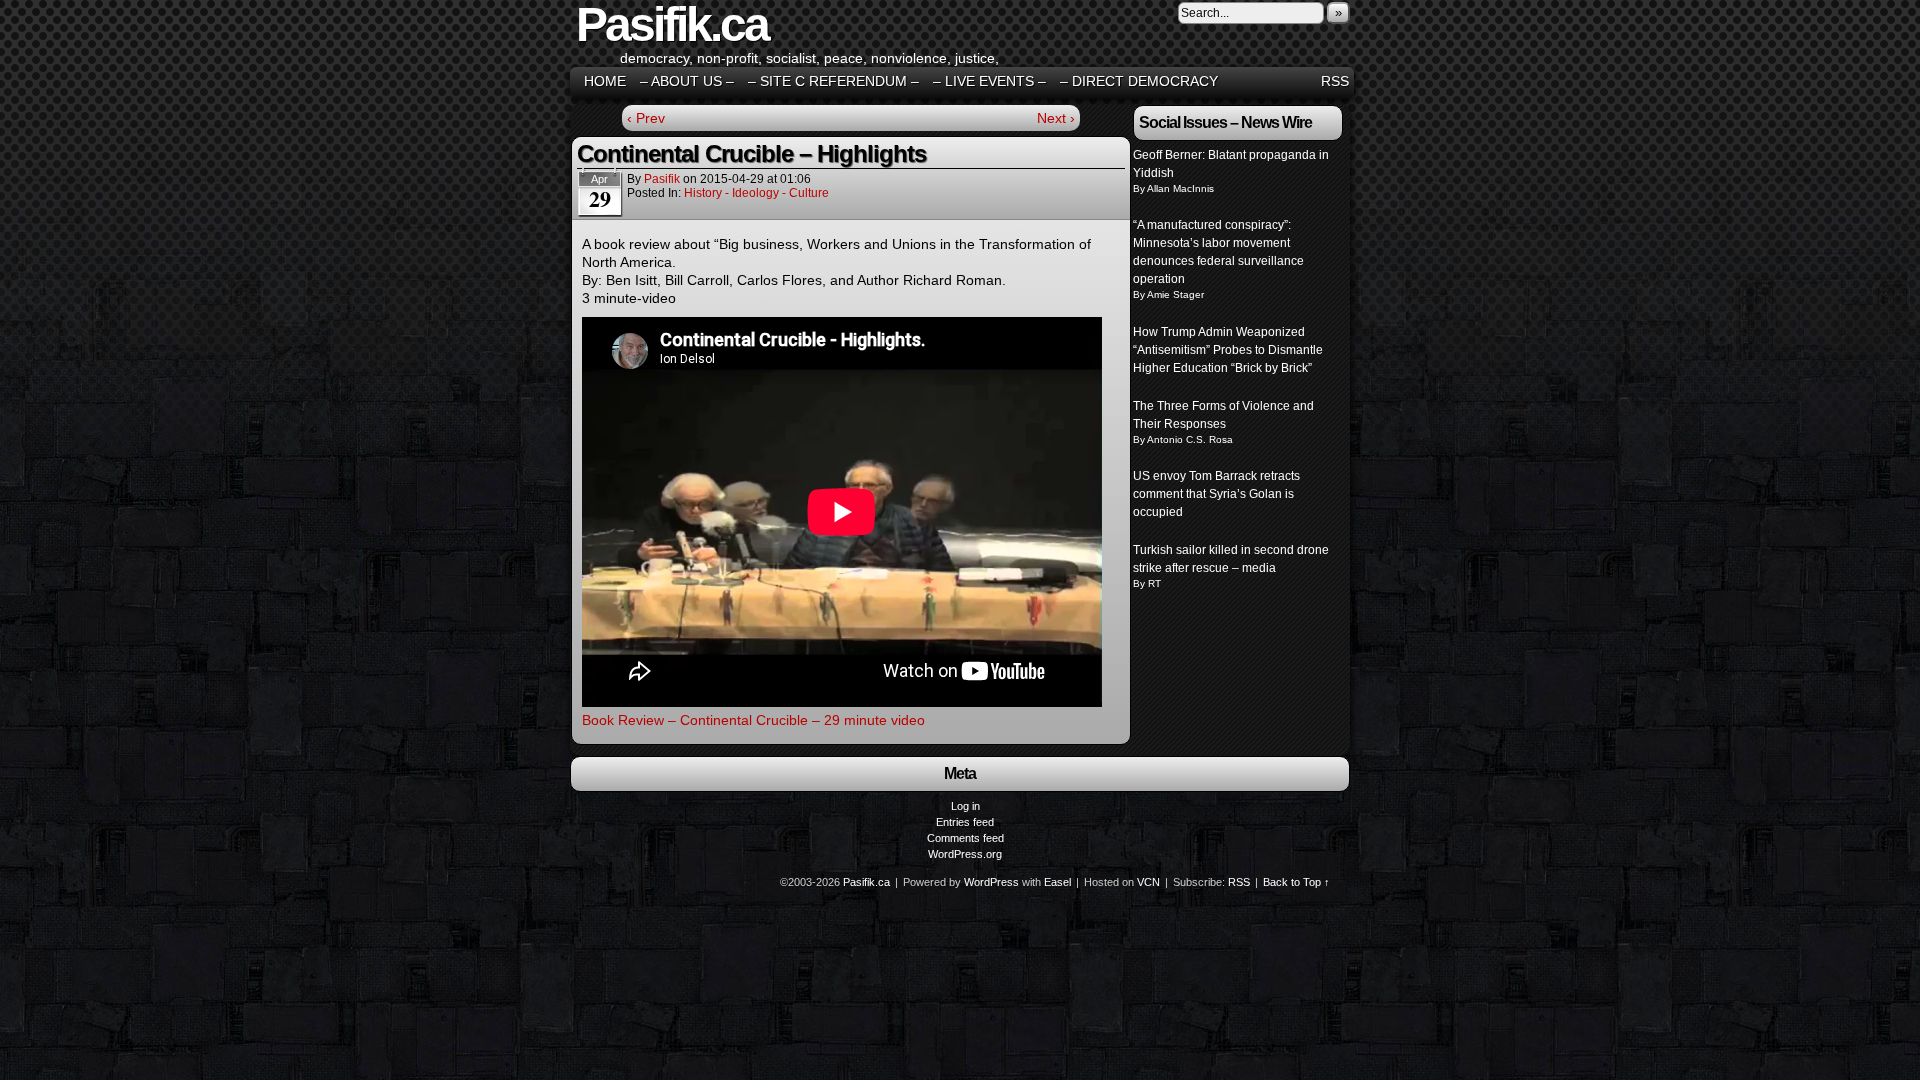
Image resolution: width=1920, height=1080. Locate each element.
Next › (1056, 118)
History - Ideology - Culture (756, 193)
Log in (965, 806)
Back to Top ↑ (1296, 882)
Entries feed (965, 822)
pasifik (662, 179)
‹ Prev (646, 118)
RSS (1335, 81)
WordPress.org (965, 854)
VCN (1148, 882)
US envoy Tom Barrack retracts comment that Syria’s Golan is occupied (1216, 494)
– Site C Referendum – (833, 81)
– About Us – (687, 81)
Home (605, 81)
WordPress (991, 882)
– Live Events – (989, 81)
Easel (1057, 882)
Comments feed (965, 838)
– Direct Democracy (1139, 81)
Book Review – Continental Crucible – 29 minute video (753, 720)
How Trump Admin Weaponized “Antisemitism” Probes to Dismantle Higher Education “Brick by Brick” (1228, 350)
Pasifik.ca (866, 882)
